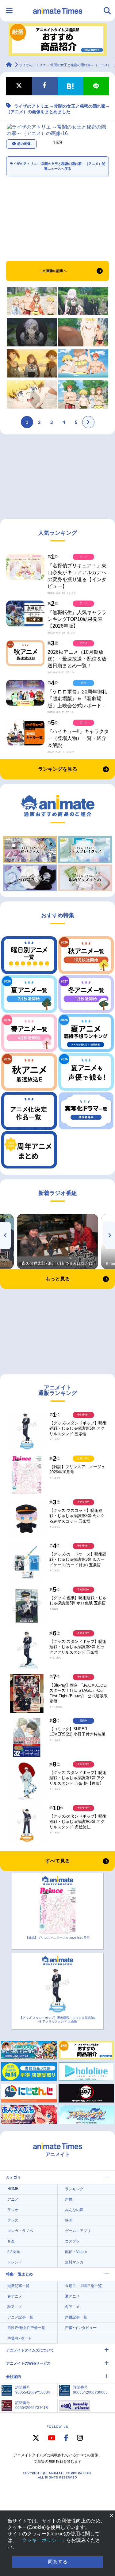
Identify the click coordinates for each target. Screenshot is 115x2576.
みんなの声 (74, 2210)
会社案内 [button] (13, 2377)
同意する (58, 2562)
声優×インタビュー (81, 2328)
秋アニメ (15, 2307)
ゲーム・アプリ (78, 2231)
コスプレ (72, 2241)
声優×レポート (19, 2338)
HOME (13, 2189)
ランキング (74, 2189)
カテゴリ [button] (13, 2177)
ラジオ (13, 2210)
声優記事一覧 (76, 2317)
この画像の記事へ (53, 271)
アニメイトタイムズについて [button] (30, 2350)
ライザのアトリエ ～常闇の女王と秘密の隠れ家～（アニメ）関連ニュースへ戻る (57, 166)
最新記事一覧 (18, 2286)
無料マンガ (74, 2262)
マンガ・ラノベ (20, 2231)
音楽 (11, 2241)
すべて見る (58, 1861)
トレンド (15, 2262)
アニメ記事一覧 (20, 2317)
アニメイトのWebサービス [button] (28, 2363)
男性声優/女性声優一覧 (26, 2328)
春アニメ (15, 2296)
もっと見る (58, 1279)
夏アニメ (72, 2296)
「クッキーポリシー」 (42, 2540)
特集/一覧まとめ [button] (19, 2274)
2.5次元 (14, 2252)
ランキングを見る (58, 769)
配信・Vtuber (76, 2252)
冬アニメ (72, 2307)
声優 (69, 2199)
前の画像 (24, 144)
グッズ (13, 2220)
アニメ (13, 2199)
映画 (69, 2220)
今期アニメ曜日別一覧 (83, 2286)
